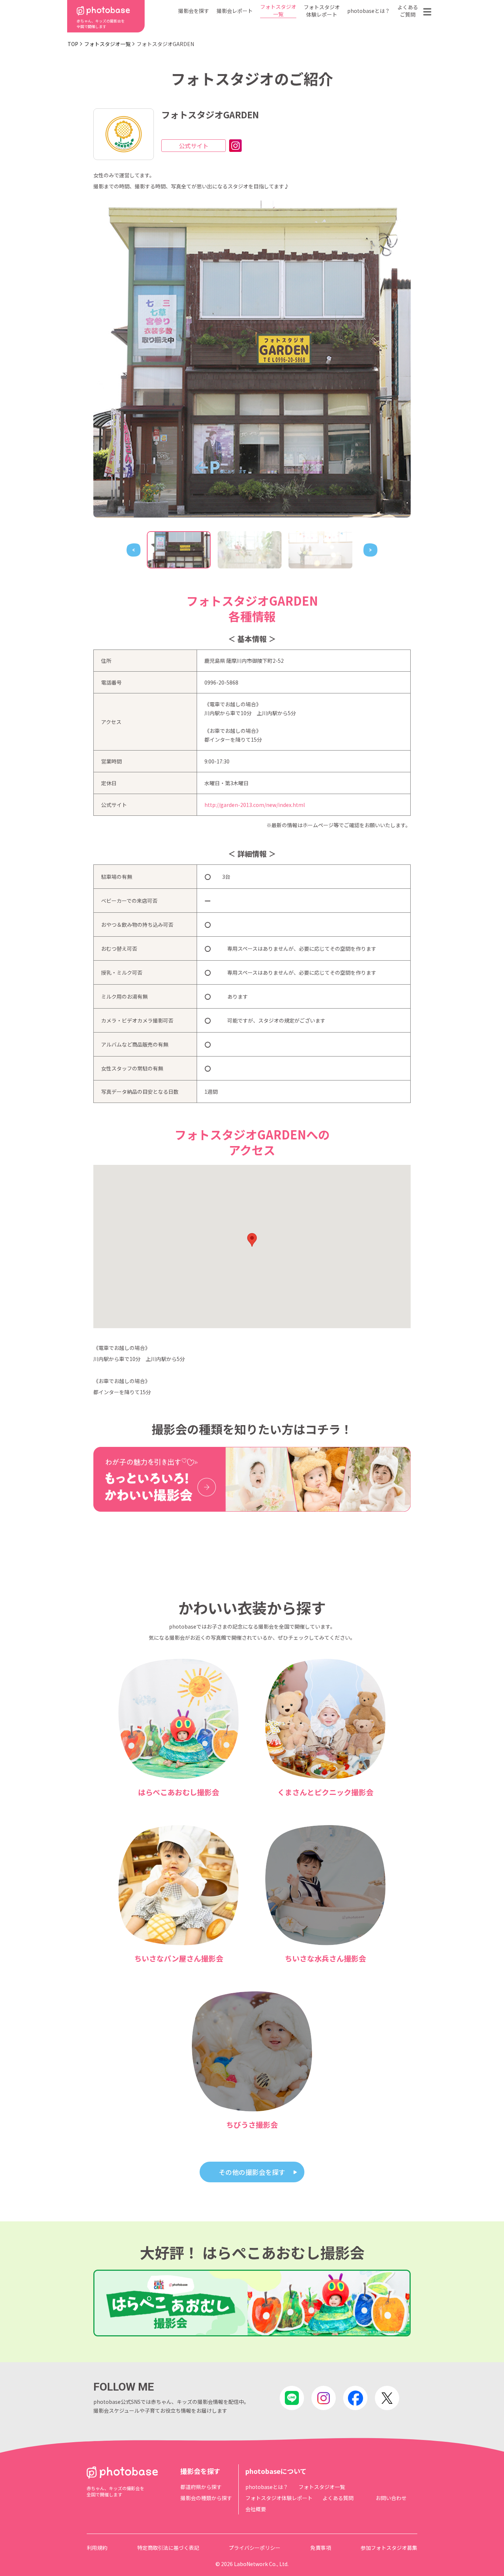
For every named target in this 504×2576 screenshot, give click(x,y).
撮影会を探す (194, 11)
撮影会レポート (235, 11)
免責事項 (321, 2548)
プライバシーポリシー (255, 2548)
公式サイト (194, 146)
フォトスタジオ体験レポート (322, 11)
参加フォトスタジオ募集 (389, 2548)
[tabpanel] (252, 359)
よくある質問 (338, 2498)
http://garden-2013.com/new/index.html (255, 805)
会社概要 (256, 2509)
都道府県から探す (201, 2487)
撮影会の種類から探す (206, 2498)
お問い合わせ (391, 2498)
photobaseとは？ (369, 11)
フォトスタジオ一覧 (278, 10)
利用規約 (97, 2548)
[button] (252, 1240)
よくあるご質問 (408, 11)
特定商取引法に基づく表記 (168, 2548)
